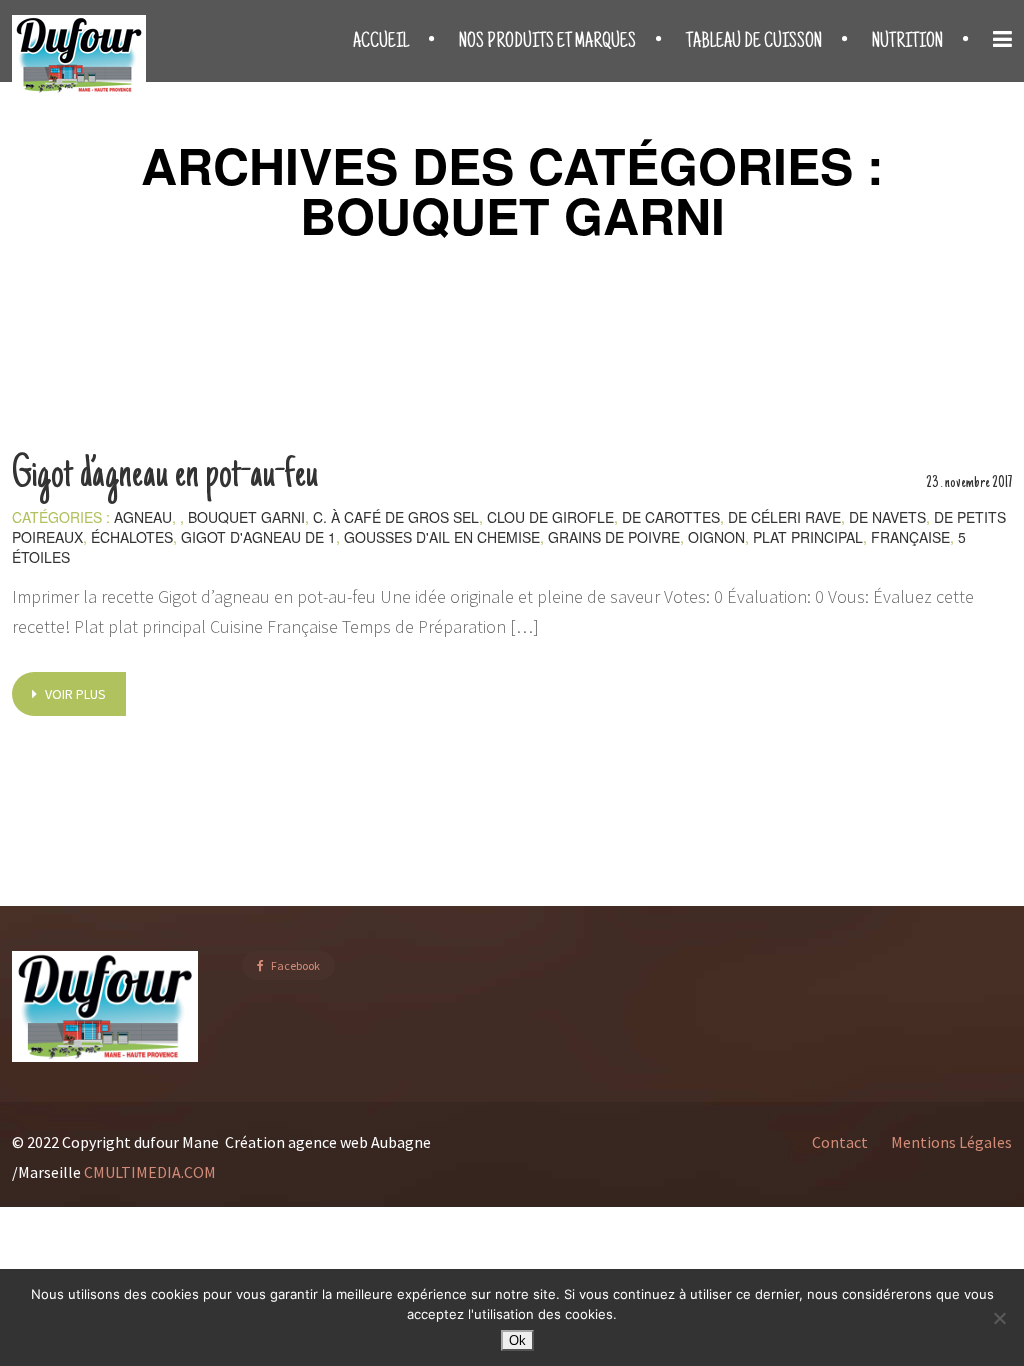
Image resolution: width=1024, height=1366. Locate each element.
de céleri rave (784, 517)
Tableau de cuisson (754, 43)
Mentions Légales (951, 1142)
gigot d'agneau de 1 (258, 537)
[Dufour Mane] (79, 55)
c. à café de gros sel (396, 517)
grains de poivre (614, 537)
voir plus (74, 694)
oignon (716, 537)
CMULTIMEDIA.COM (151, 1172)
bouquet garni (246, 517)
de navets (887, 517)
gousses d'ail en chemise (442, 537)
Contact (840, 1142)
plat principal (808, 537)
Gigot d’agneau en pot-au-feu (165, 476)
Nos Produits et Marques (547, 43)
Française (910, 537)
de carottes (671, 517)
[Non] (999, 1318)
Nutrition (907, 43)
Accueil (381, 43)
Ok (517, 1340)
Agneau (143, 517)
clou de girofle (550, 517)
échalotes (132, 537)
